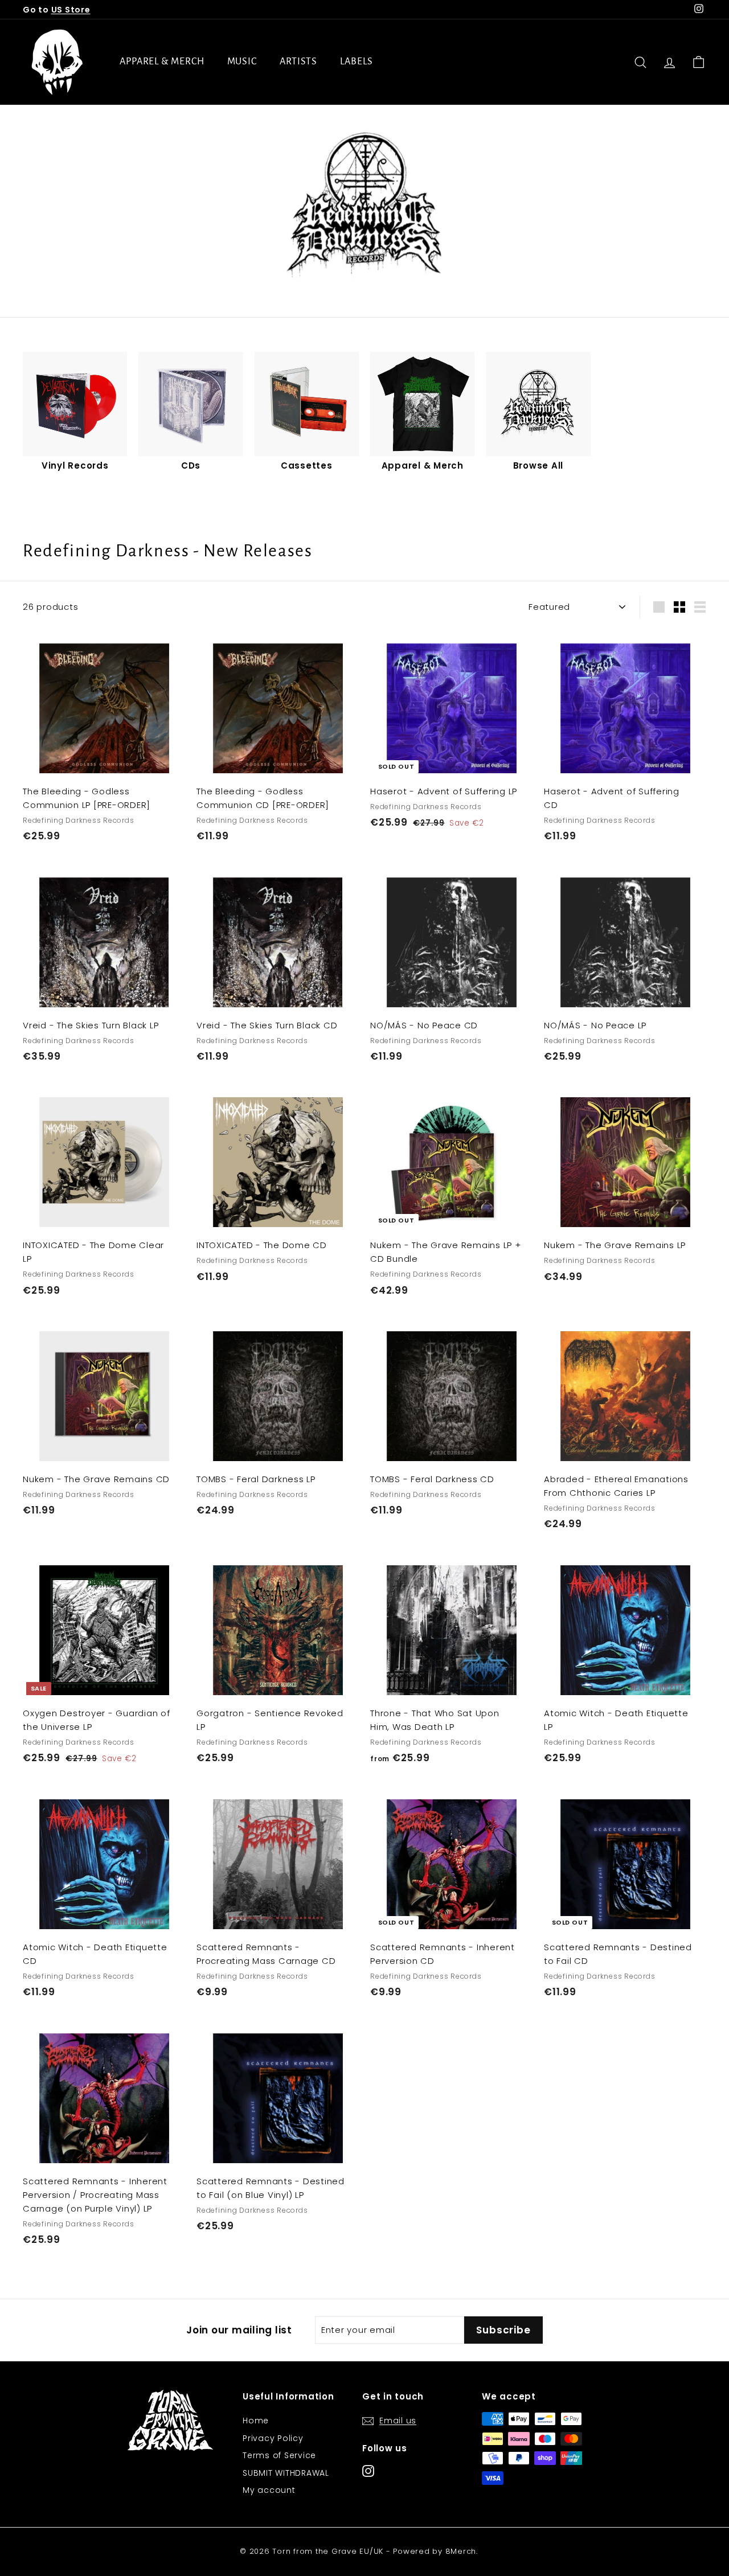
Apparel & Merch (162, 61)
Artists (298, 61)
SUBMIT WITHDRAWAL (286, 2473)
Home (256, 2421)
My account (269, 2490)
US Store (71, 10)
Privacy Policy (273, 2438)
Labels (356, 61)
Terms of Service (279, 2455)
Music (242, 61)
